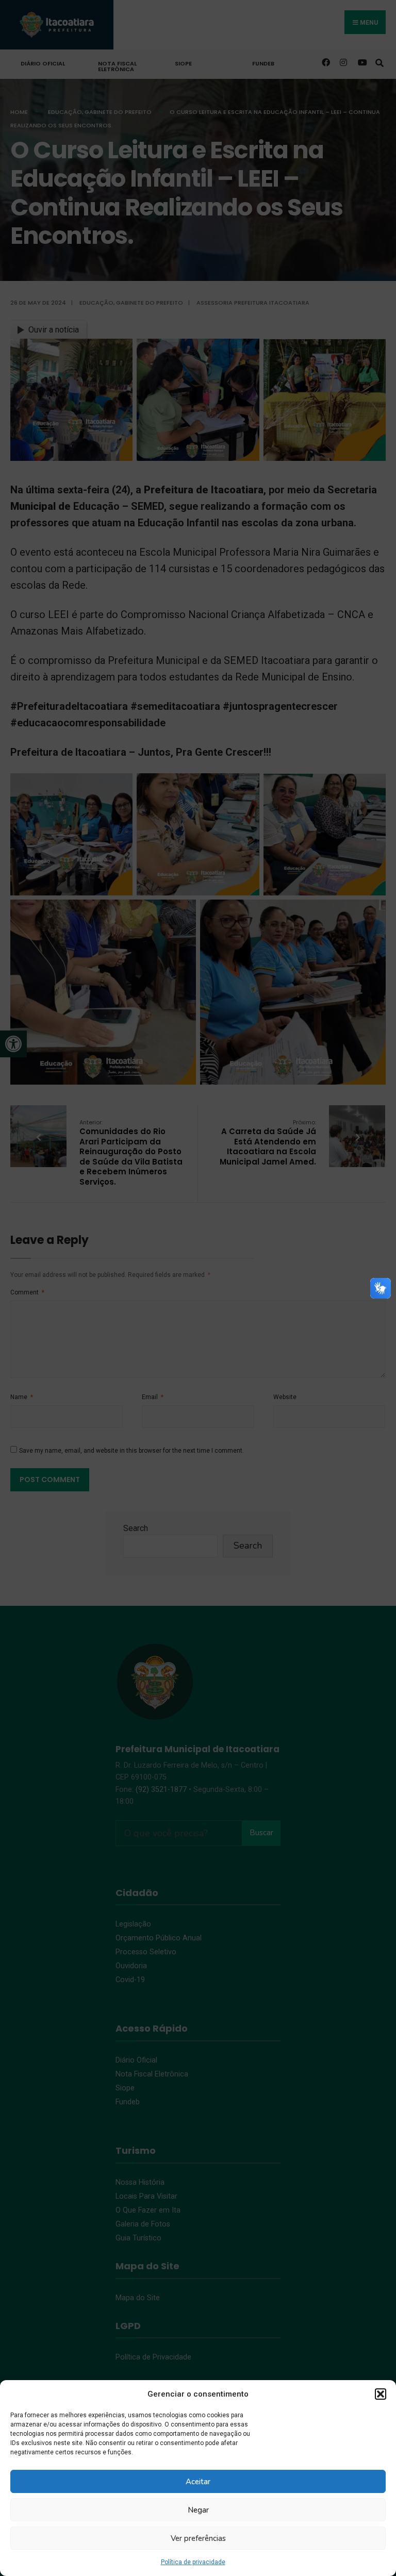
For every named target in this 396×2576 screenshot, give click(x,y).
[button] (381, 2394)
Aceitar (198, 2482)
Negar (198, 2510)
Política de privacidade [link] (193, 2562)
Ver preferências (198, 2538)
